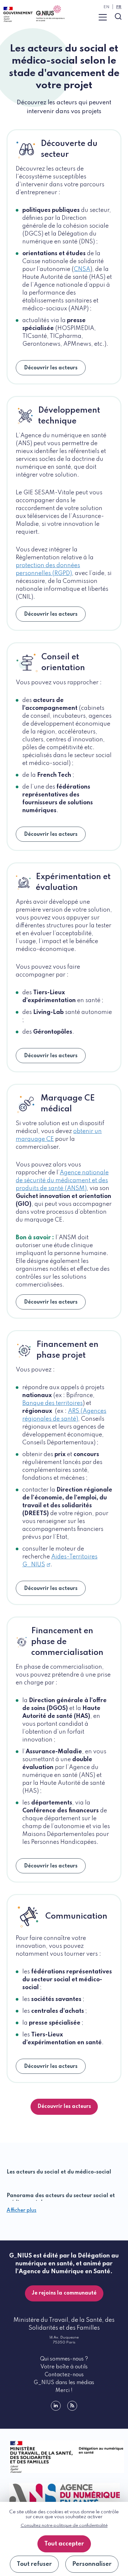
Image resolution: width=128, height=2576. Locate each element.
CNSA (82, 269)
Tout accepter (64, 2544)
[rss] (72, 2406)
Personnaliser (92, 2564)
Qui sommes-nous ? (64, 2359)
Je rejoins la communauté (64, 2293)
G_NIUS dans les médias (64, 2383)
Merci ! (64, 2391)
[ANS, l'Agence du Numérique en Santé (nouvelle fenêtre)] (64, 2494)
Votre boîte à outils (64, 2367)
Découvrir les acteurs (51, 368)
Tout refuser (34, 2564)
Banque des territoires (53, 1403)
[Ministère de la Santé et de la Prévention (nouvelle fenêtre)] (64, 2457)
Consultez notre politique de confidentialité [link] (64, 2526)
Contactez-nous (64, 2375)
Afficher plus (21, 2211)
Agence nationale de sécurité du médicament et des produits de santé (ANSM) (62, 1181)
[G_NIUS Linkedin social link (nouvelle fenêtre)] (56, 2406)
